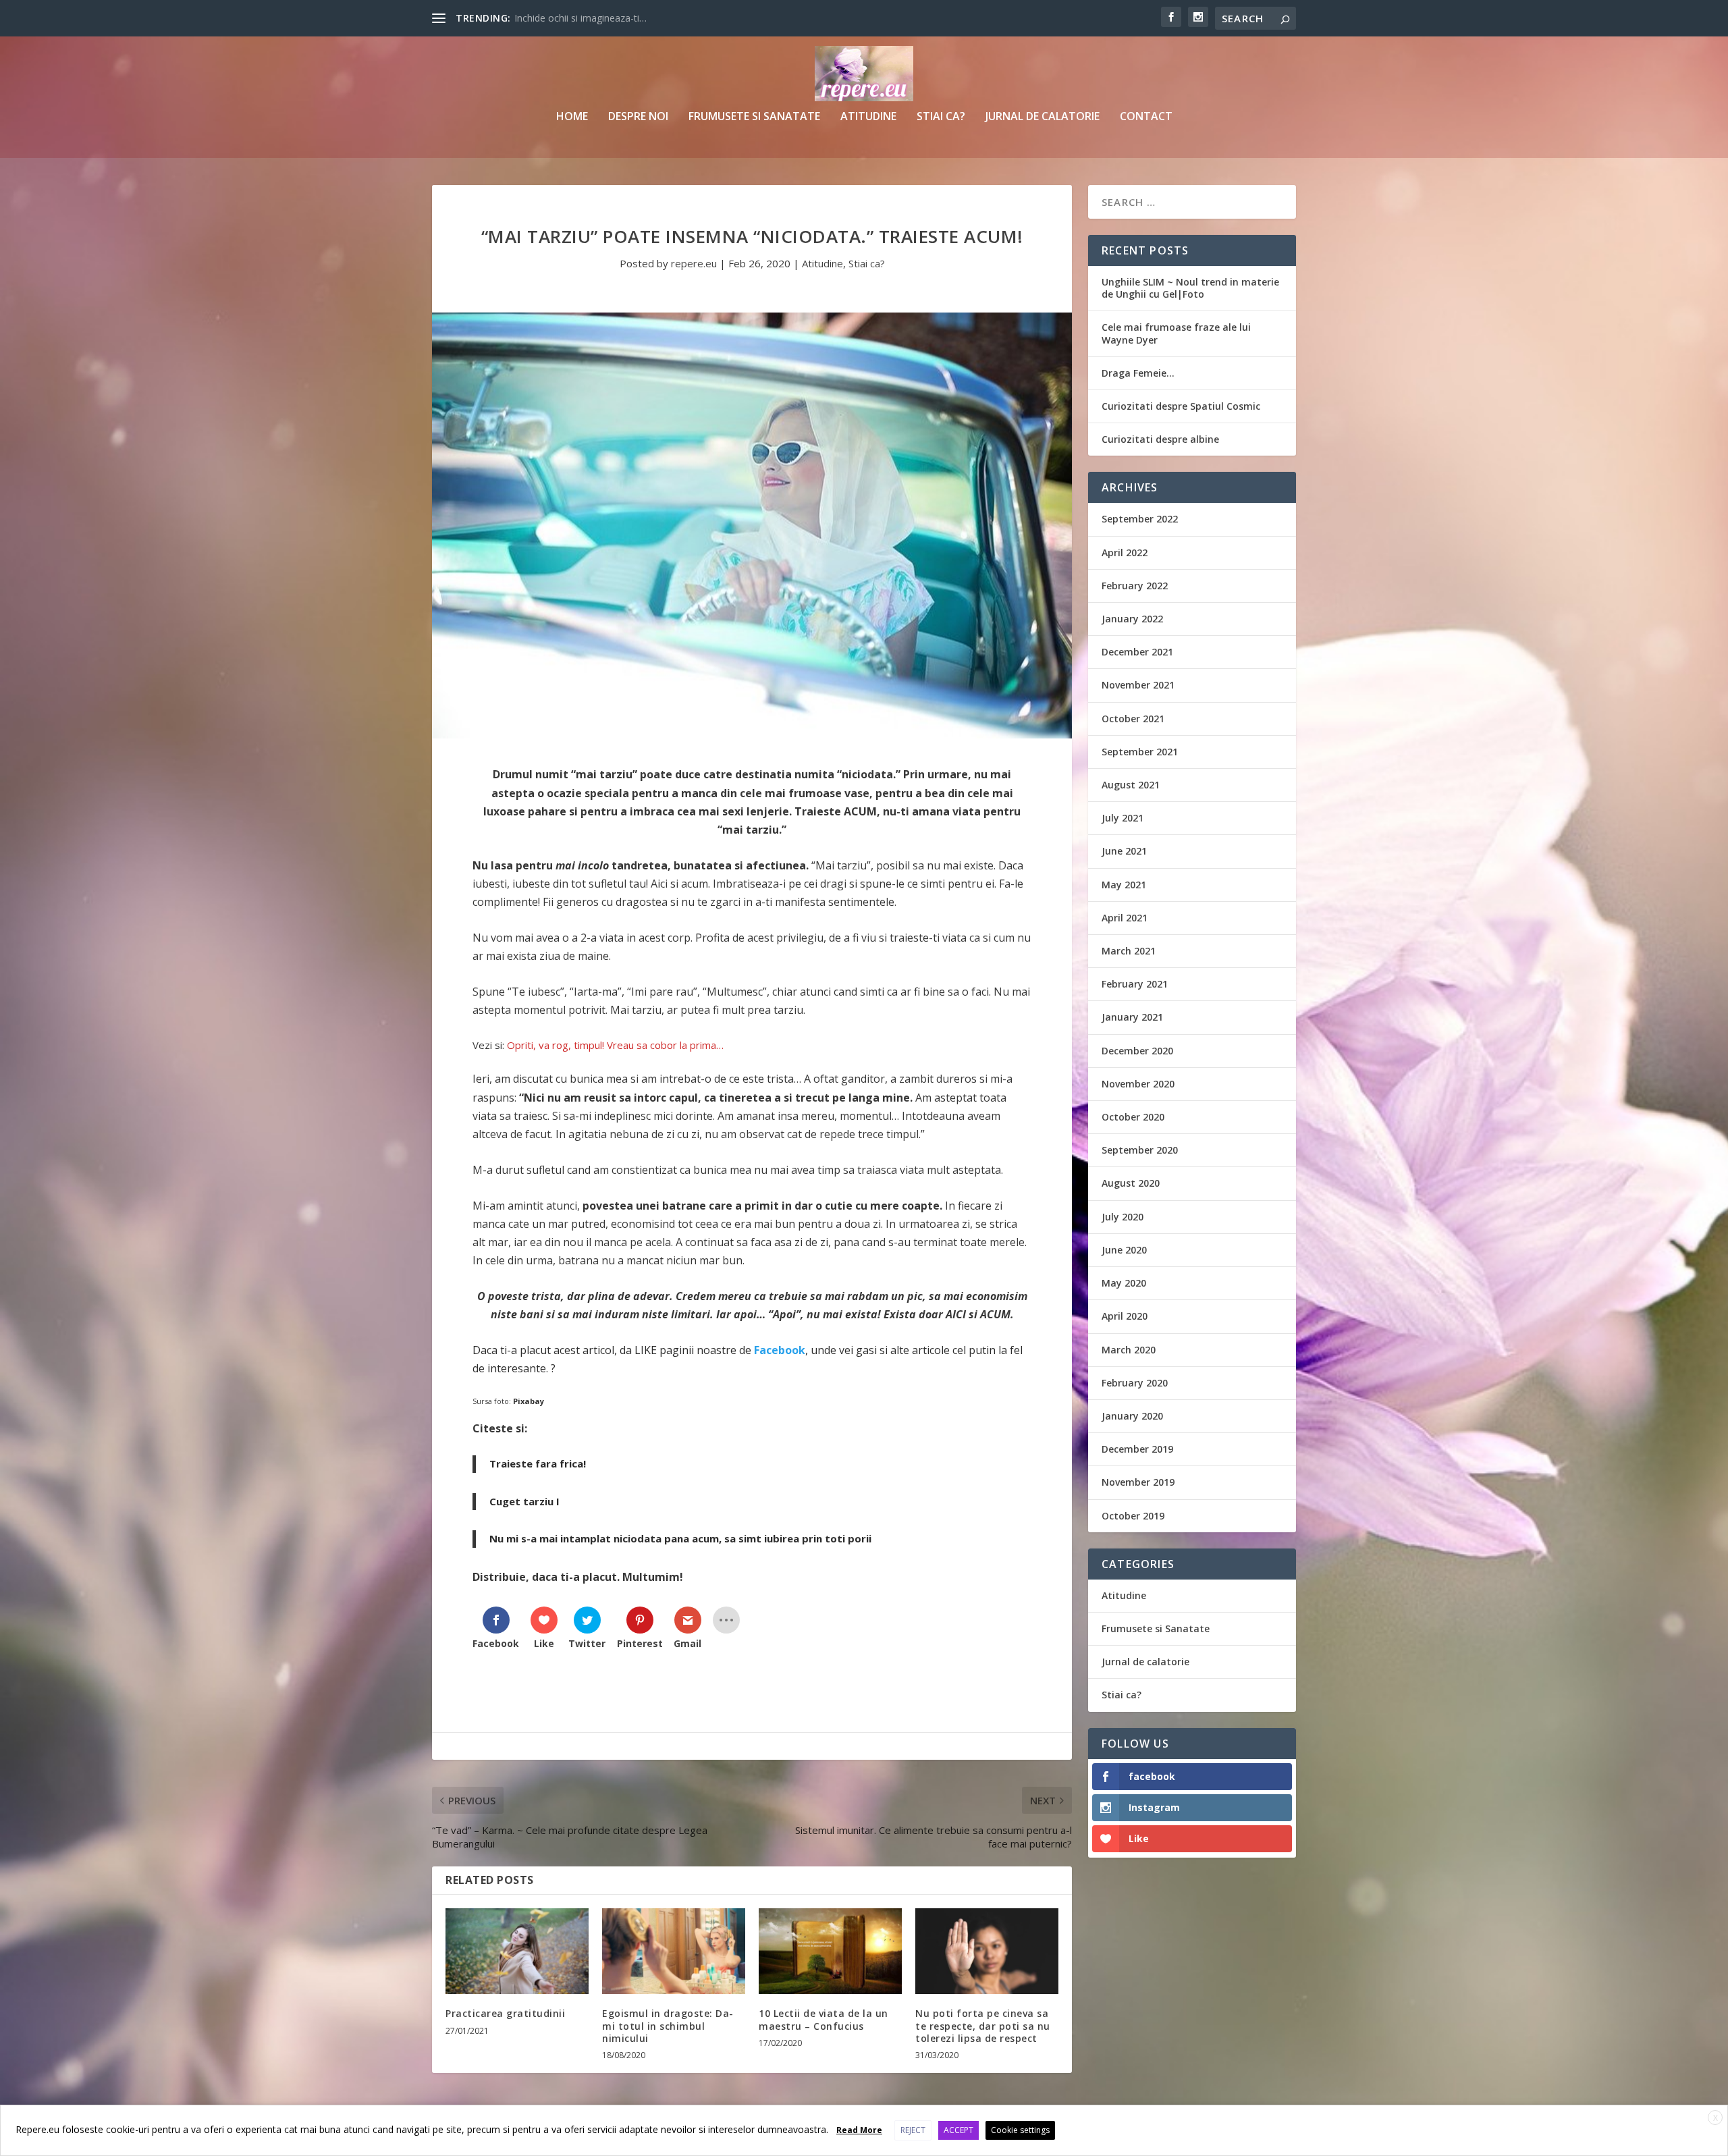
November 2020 (1138, 1084)
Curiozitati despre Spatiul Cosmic (1181, 406)
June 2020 (1124, 1250)
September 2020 (1140, 1150)
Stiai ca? (941, 117)
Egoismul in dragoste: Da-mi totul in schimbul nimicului (668, 2025)
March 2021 (1129, 951)
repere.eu (694, 263)
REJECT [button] (913, 2130)
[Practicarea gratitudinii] (517, 1951)
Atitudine (868, 117)
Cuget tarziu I (524, 1501)
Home (572, 117)
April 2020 (1125, 1316)
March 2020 (1129, 1350)
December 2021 (1137, 652)
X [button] (1716, 2118)
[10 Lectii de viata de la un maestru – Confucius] (830, 1951)
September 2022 (1140, 519)
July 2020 (1123, 1217)
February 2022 (1135, 586)
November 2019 (1138, 1482)
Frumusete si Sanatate (754, 117)
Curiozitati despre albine (1160, 439)
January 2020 (1132, 1416)
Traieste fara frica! (538, 1463)
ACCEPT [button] (959, 2130)
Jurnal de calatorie (1043, 117)
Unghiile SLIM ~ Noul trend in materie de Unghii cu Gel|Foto (1190, 288)
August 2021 (1131, 785)
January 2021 (1132, 1017)
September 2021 (1140, 752)
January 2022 (1132, 619)
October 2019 (1133, 1516)
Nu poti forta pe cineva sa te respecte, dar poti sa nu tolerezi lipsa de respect (983, 2025)
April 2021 (1125, 918)
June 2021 (1124, 851)
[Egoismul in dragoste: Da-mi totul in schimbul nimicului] (674, 1951)
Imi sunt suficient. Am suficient (581, 18)
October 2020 (1133, 1117)
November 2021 (1138, 685)
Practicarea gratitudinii (505, 2013)
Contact (1146, 117)
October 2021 (1133, 719)
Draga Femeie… (1138, 373)
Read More (859, 2130)
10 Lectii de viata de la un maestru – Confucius (823, 2019)
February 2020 (1135, 1383)
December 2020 (1137, 1051)
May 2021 (1124, 885)
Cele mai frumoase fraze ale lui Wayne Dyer (1176, 333)
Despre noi (638, 117)
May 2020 (1124, 1283)
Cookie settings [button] (1020, 2130)
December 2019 (1137, 1449)
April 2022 (1125, 553)
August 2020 (1131, 1183)
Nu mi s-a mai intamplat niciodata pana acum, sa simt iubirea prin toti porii (680, 1538)
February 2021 (1135, 984)
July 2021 (1123, 818)
